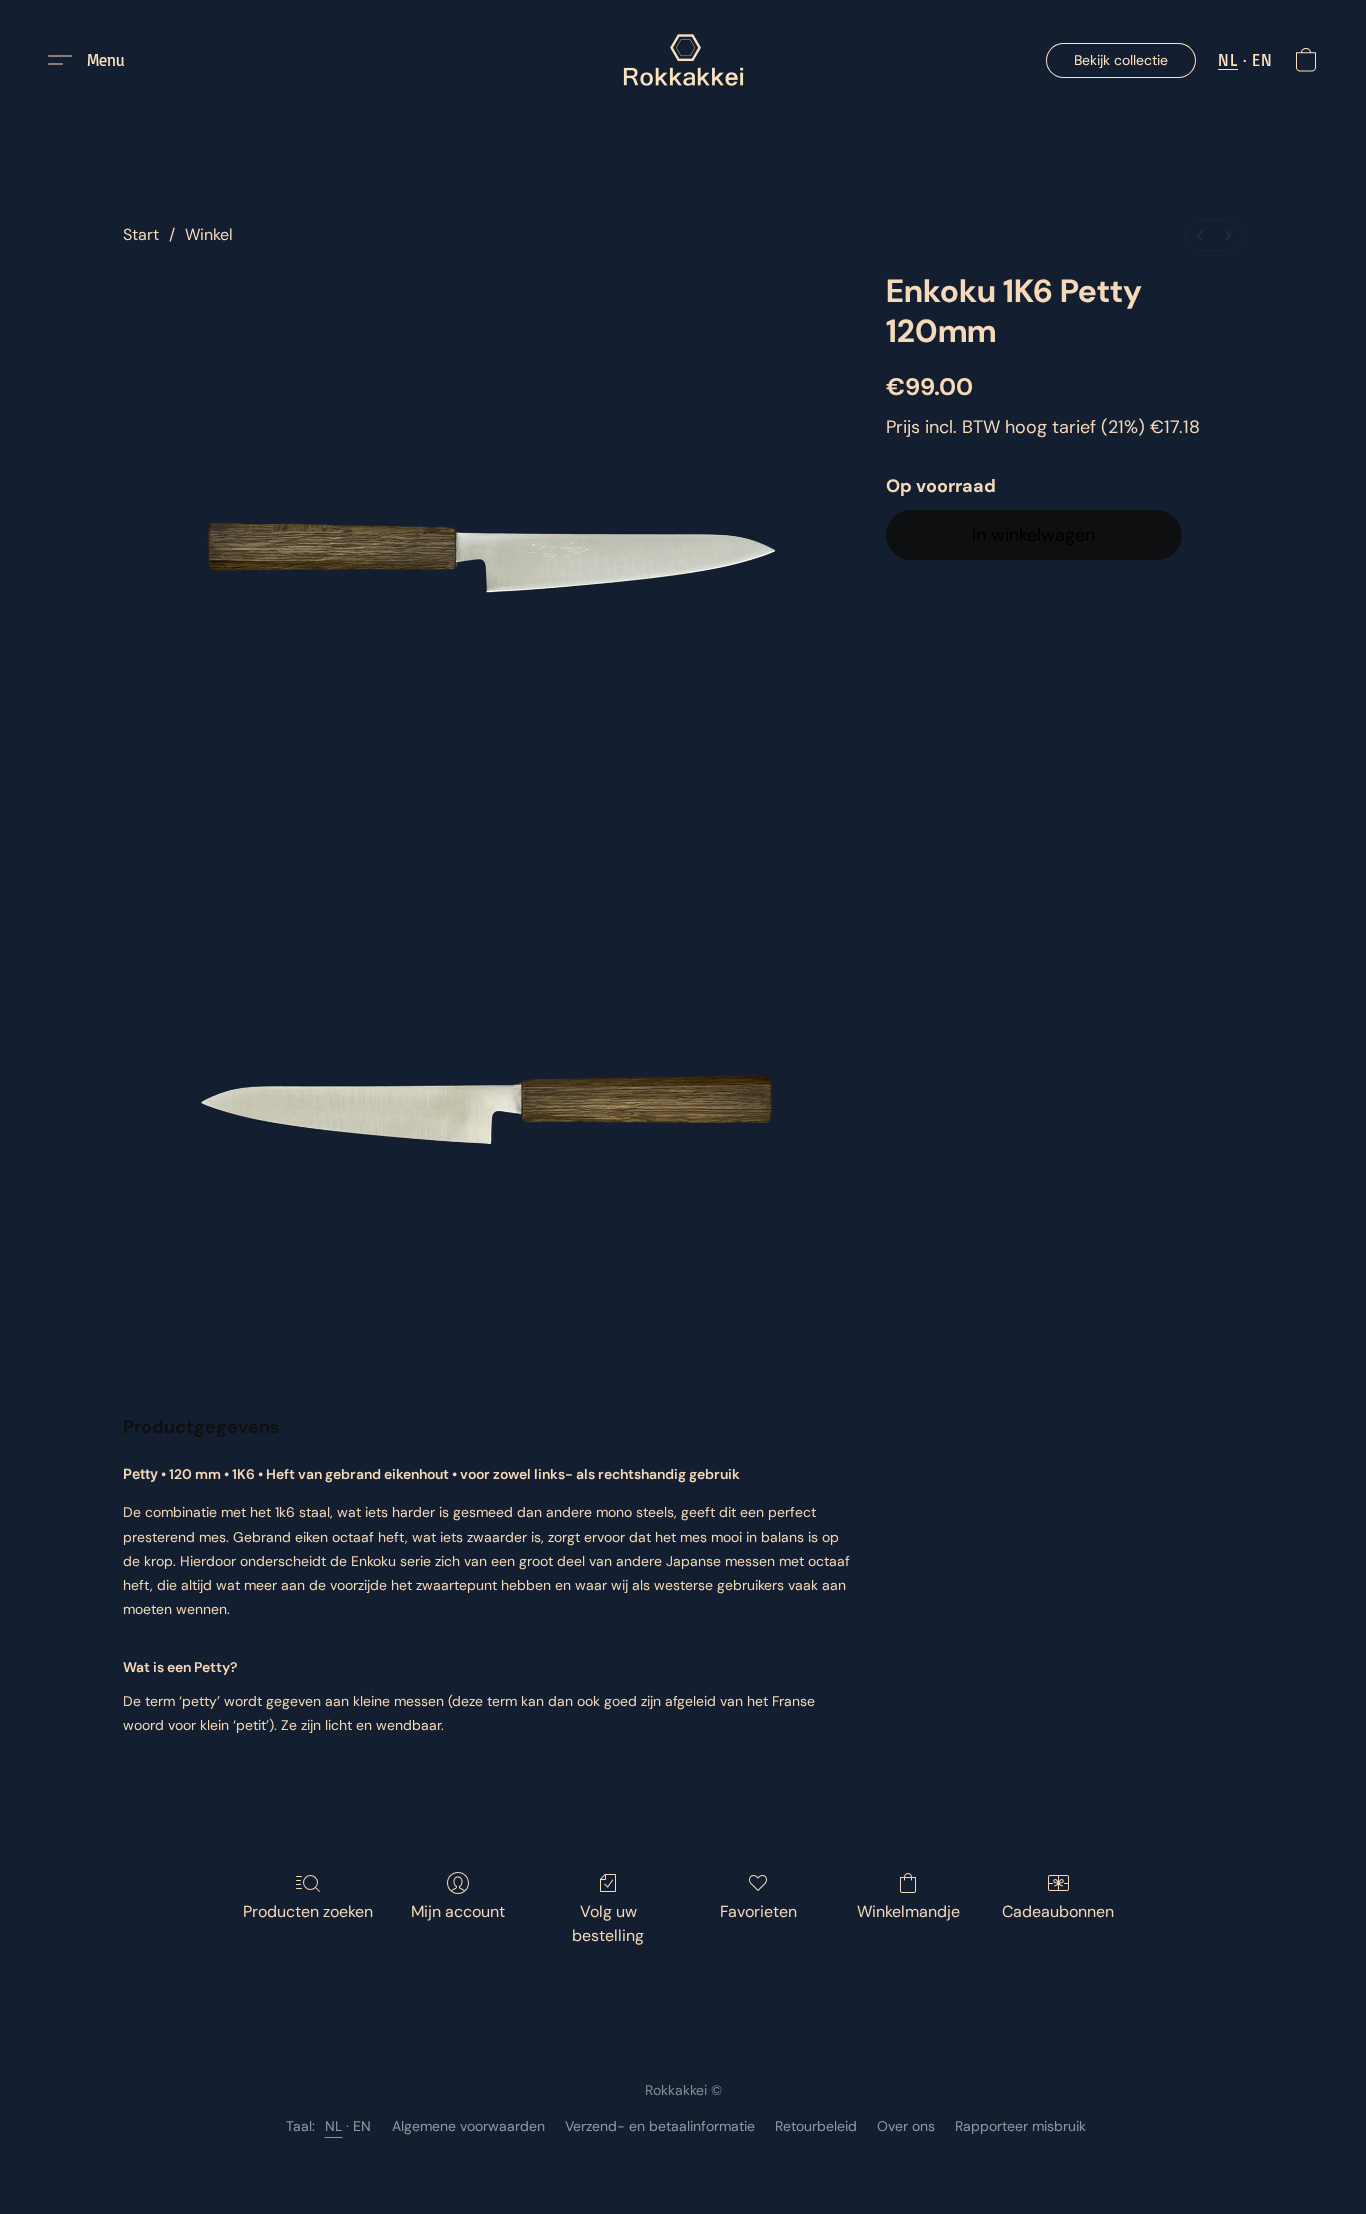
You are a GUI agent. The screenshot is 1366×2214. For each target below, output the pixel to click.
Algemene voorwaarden (468, 2126)
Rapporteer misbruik (1020, 2126)
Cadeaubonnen (1058, 1911)
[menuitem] (1200, 235)
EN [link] (362, 2126)
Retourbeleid (816, 2126)
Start (141, 234)
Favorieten (758, 1911)
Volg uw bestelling (608, 1923)
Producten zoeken (308, 1911)
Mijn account (458, 1911)
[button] (683, 60)
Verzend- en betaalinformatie (660, 2126)
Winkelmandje (908, 1911)
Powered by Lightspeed (683, 2160)
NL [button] (1228, 60)
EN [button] (1262, 60)
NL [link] (334, 2126)
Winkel (209, 234)
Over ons (906, 2126)
